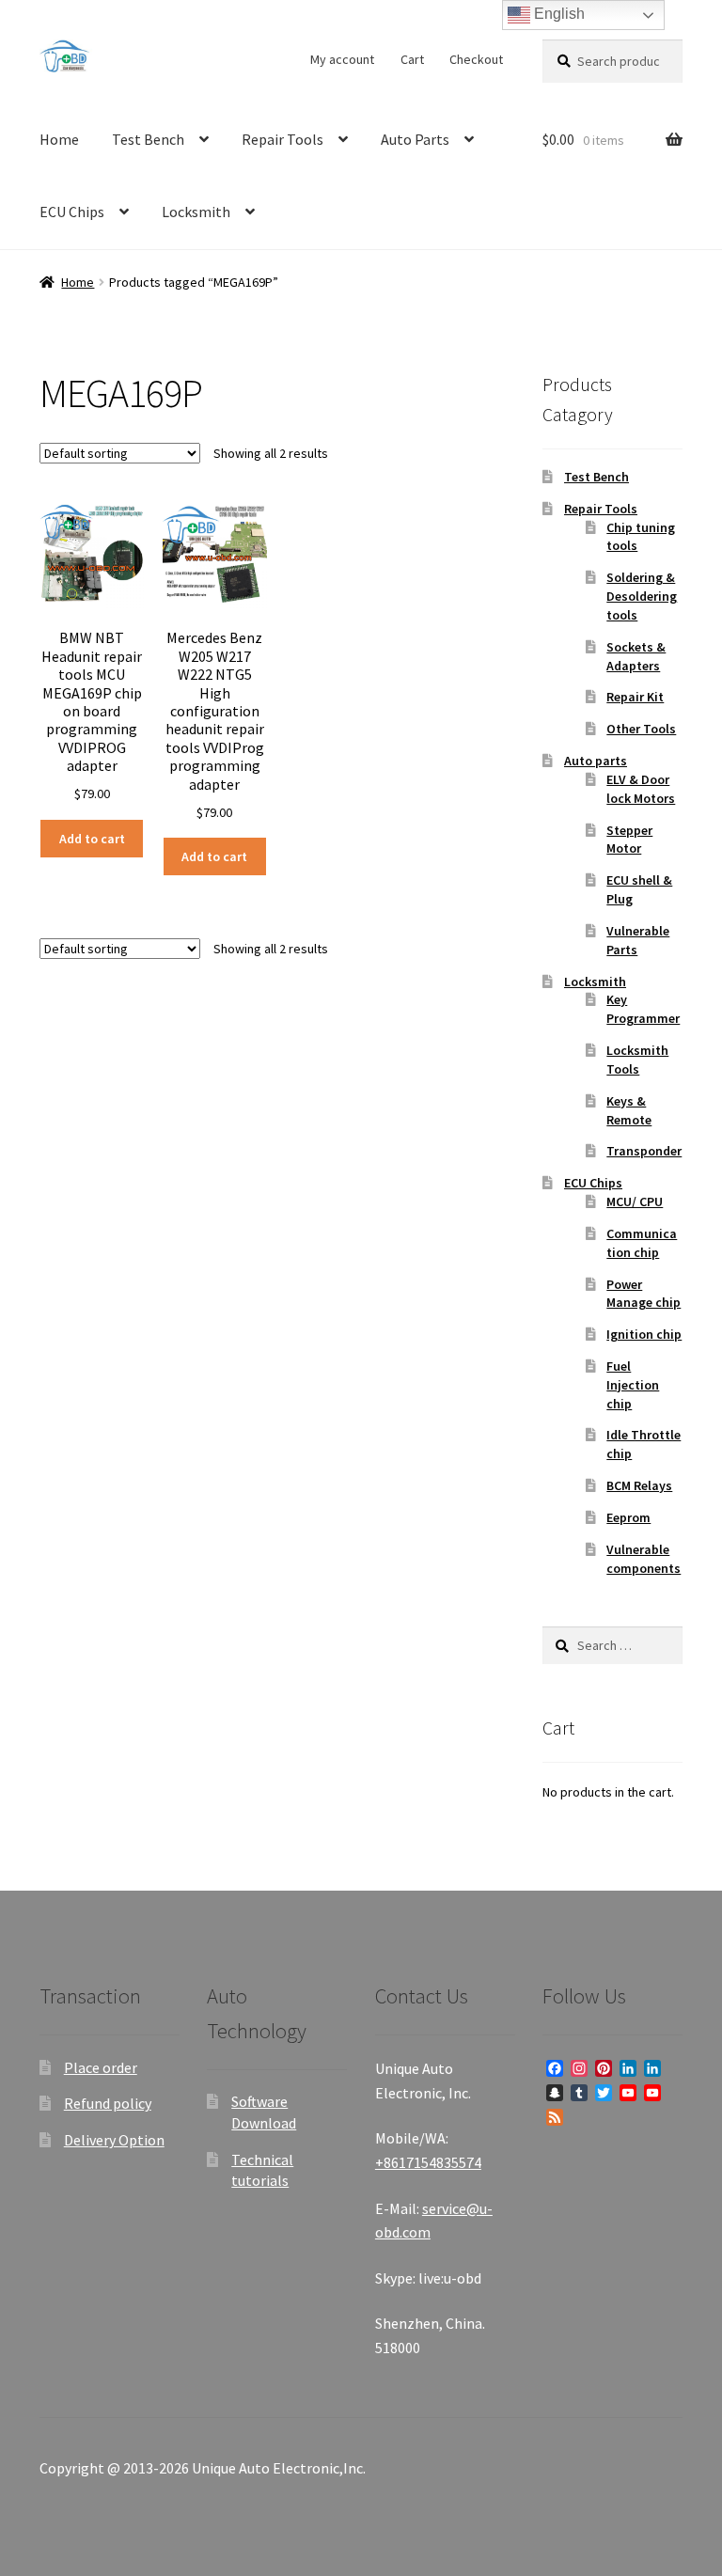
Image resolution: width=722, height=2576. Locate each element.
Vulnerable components (644, 1559)
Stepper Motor (629, 840)
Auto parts (596, 761)
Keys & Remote (629, 1110)
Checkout (476, 59)
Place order (101, 2067)
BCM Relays (639, 1485)
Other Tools (641, 729)
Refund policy (108, 2103)
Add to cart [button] (92, 839)
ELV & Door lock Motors (641, 789)
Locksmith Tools (637, 1060)
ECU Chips (72, 212)
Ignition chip (644, 1334)
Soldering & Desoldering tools (642, 596)
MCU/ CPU (635, 1202)
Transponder (644, 1151)
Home (59, 139)
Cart (412, 59)
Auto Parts (415, 139)
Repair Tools (283, 139)
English (557, 14)
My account (342, 59)
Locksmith (196, 212)
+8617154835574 (428, 2162)
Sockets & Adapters (636, 656)
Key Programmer (643, 1009)
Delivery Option (114, 2140)
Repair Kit (635, 697)
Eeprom (628, 1517)
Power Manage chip (644, 1294)
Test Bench (148, 139)
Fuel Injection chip (633, 1385)
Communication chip (642, 1243)
